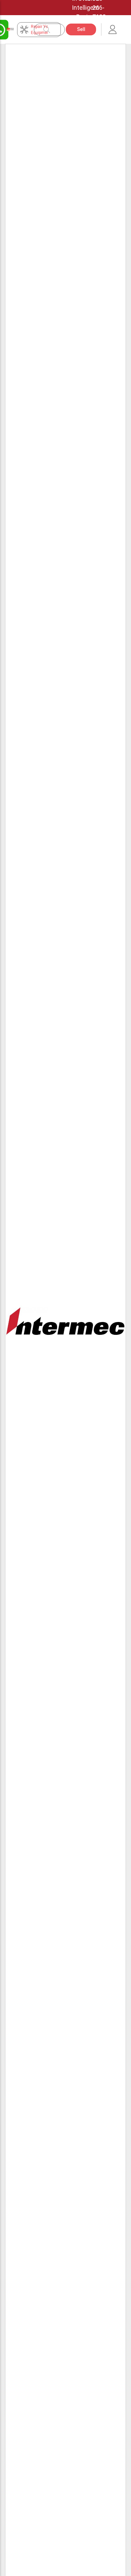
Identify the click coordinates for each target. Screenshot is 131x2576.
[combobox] (53, 30)
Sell (81, 29)
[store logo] (10, 29)
